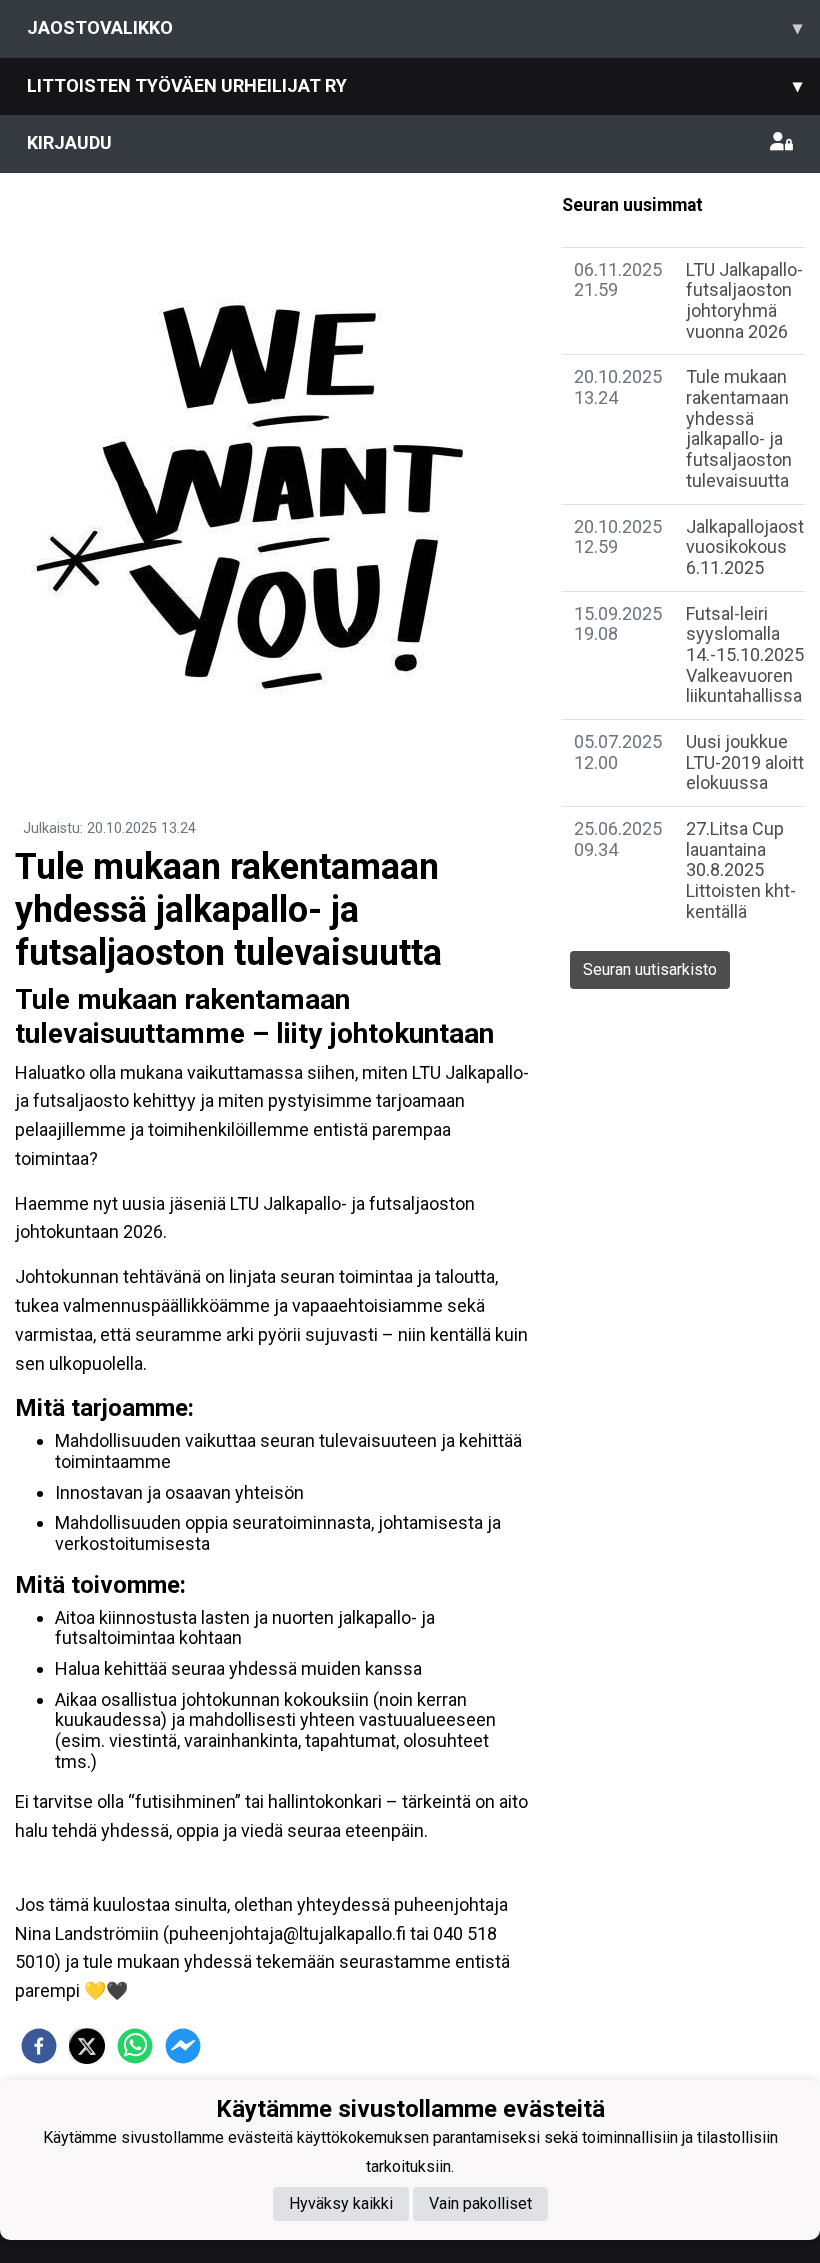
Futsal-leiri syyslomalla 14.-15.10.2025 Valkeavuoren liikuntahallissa (745, 655)
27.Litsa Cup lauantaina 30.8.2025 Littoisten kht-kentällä (741, 870)
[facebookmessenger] (183, 2046)
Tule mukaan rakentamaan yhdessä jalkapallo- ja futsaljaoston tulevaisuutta (739, 428)
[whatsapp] (135, 2046)
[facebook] (39, 2046)
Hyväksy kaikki (341, 2203)
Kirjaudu (69, 142)
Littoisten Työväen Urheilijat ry (414, 85)
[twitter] (87, 2046)
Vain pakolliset (480, 2203)
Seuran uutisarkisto (650, 969)
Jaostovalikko (414, 27)
